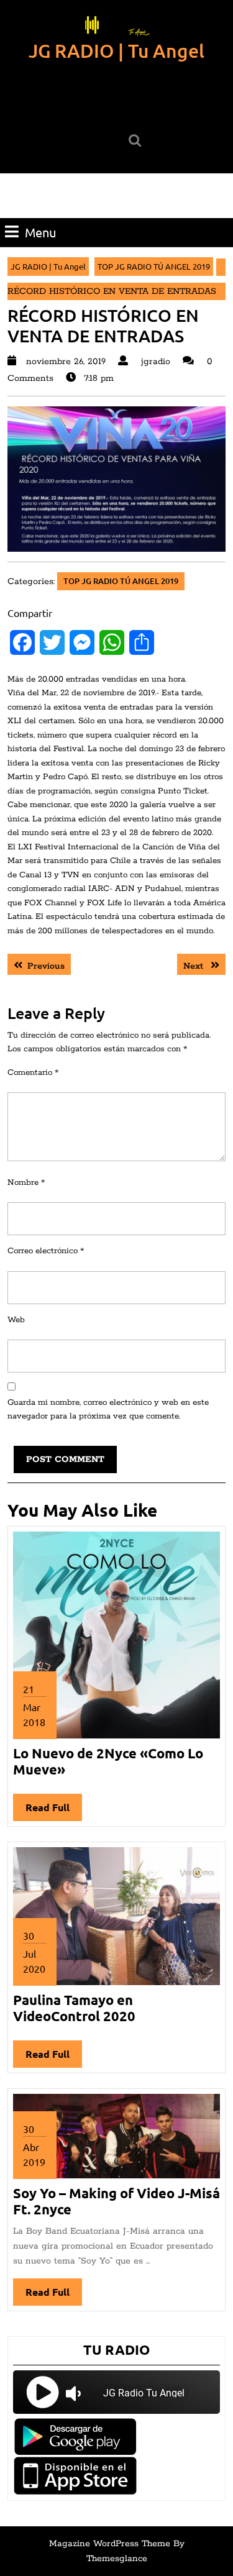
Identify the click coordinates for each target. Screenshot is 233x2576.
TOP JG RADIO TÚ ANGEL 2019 (154, 266)
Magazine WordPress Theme (110, 2544)
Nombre (26, 1183)
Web (16, 1320)
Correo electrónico (46, 1251)
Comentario (33, 1073)
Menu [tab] (40, 232)
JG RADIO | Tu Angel (116, 50)
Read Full (54, 1811)
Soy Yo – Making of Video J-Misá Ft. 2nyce (116, 2201)
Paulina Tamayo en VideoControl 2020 (74, 2008)
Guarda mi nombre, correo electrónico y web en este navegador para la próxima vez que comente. (108, 1410)
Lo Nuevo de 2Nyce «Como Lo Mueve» (108, 1761)
